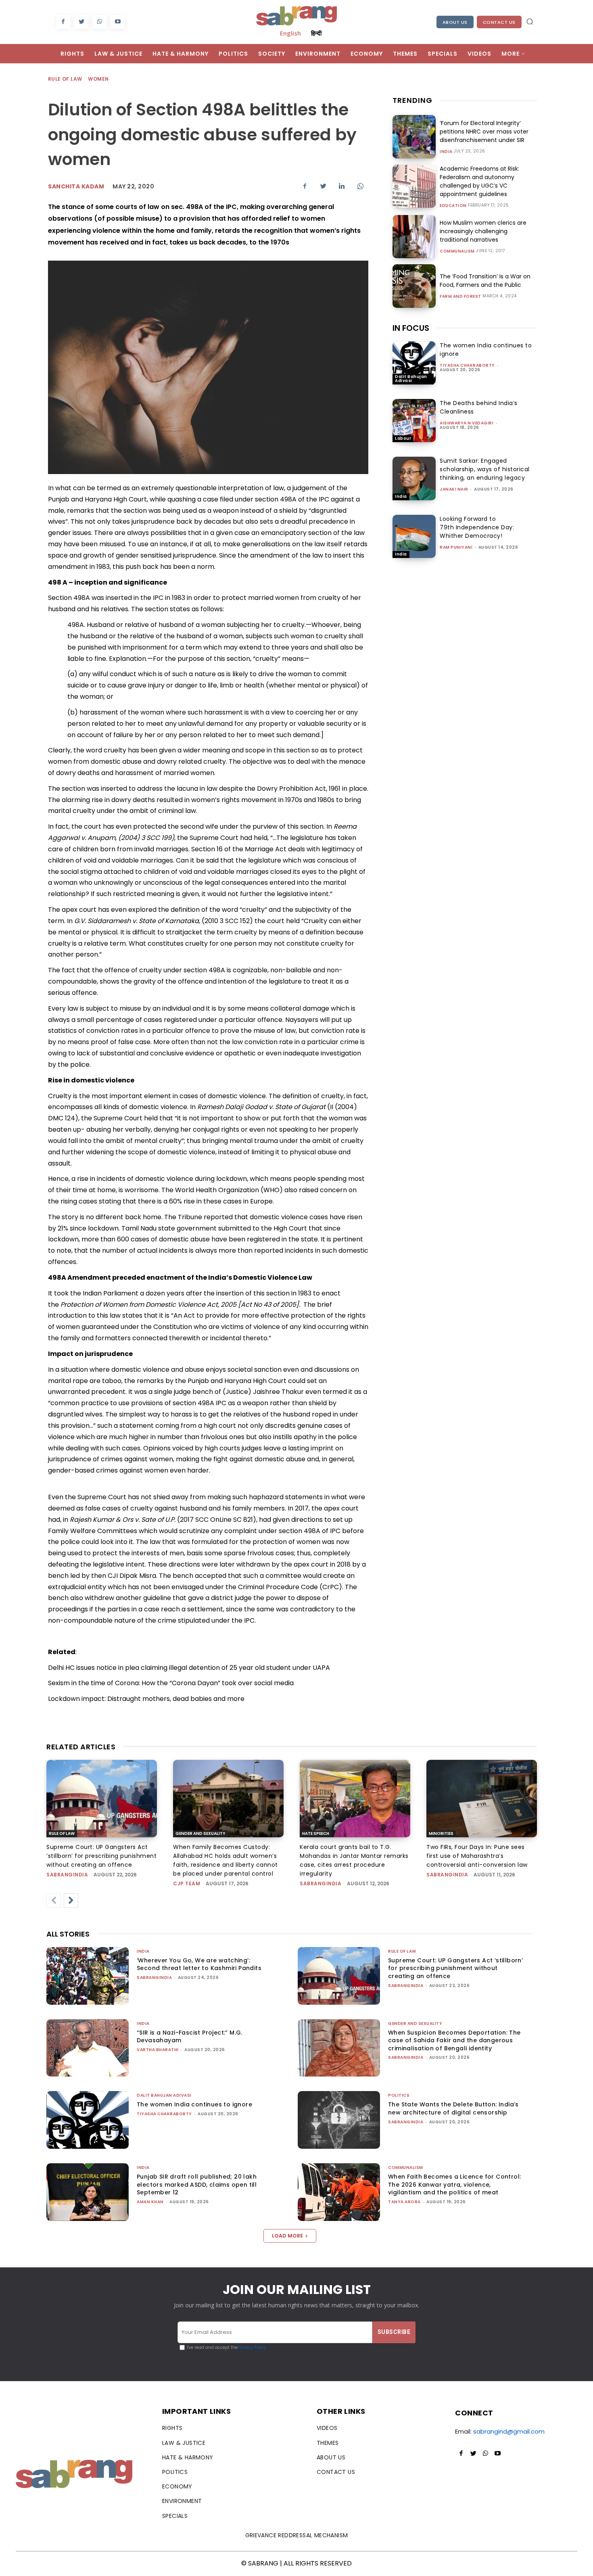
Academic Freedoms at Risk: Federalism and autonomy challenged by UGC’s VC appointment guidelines (479, 181)
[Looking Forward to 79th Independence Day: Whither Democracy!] (414, 536)
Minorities (441, 1833)
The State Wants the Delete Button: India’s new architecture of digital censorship (453, 2108)
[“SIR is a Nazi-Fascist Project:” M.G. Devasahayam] (88, 2048)
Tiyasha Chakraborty (467, 365)
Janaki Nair (454, 489)
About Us (455, 22)
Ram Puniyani (456, 547)
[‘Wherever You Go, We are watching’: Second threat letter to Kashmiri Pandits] (88, 1976)
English (290, 33)
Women (98, 79)
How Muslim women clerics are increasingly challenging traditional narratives (483, 231)
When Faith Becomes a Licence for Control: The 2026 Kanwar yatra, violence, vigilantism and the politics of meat (454, 2184)
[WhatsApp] (99, 22)
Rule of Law (65, 79)
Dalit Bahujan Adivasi (411, 379)
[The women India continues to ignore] (414, 363)
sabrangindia (67, 1875)
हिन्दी (316, 33)
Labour (403, 438)
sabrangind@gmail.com (509, 2431)
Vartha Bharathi (158, 2050)
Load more (287, 2236)
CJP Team (187, 1883)
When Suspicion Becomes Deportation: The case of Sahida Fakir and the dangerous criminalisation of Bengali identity (454, 2040)
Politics (399, 2095)
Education (453, 206)
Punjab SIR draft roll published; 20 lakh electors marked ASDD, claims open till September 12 (197, 2184)
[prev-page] (54, 1901)
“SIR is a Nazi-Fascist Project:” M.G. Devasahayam (190, 2037)
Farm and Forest (460, 297)
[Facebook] (63, 22)
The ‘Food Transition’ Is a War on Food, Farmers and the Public (485, 281)
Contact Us (499, 22)
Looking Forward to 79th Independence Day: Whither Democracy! (477, 527)
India (446, 152)
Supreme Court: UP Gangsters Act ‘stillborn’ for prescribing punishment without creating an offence (101, 1856)
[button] (530, 21)
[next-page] (71, 1901)
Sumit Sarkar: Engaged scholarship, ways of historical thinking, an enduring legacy (485, 469)
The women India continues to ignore (194, 2104)
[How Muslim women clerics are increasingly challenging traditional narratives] (414, 237)
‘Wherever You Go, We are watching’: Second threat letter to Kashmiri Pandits (199, 1964)
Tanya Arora (404, 2202)
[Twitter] (81, 22)
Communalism (457, 251)
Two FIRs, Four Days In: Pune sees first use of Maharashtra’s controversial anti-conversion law (477, 1856)
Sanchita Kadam (76, 186)
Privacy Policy (252, 2347)
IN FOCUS (411, 328)
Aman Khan (150, 2202)
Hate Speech (316, 1833)
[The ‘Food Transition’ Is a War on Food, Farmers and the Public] (414, 286)
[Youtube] (118, 22)
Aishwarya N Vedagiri (467, 423)
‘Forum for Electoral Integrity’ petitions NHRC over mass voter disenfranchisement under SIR (484, 132)
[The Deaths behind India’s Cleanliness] (414, 421)
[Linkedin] (342, 186)
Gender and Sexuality (200, 1833)
